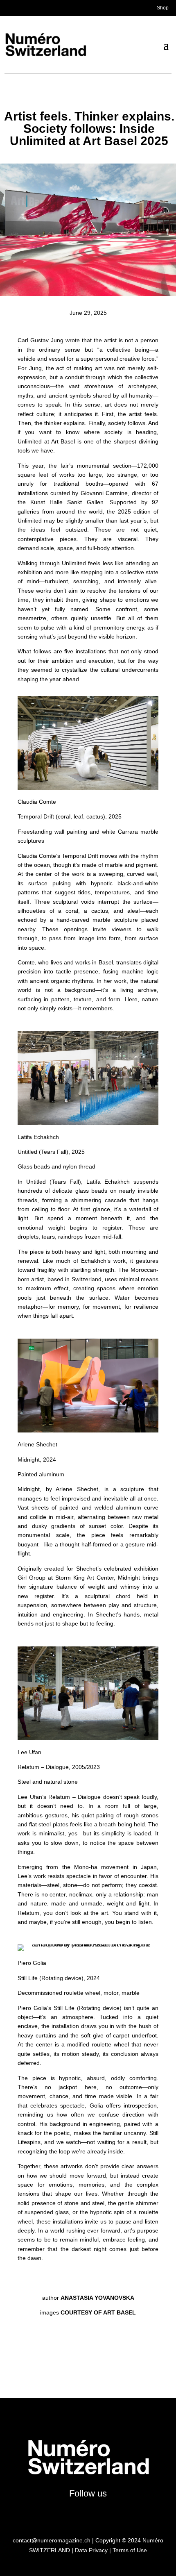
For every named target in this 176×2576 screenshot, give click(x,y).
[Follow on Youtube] (95, 2515)
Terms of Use (130, 2550)
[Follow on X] (66, 2515)
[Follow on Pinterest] (125, 2515)
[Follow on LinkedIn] (110, 2515)
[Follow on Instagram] (51, 2515)
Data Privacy (91, 2550)
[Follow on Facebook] (81, 2515)
